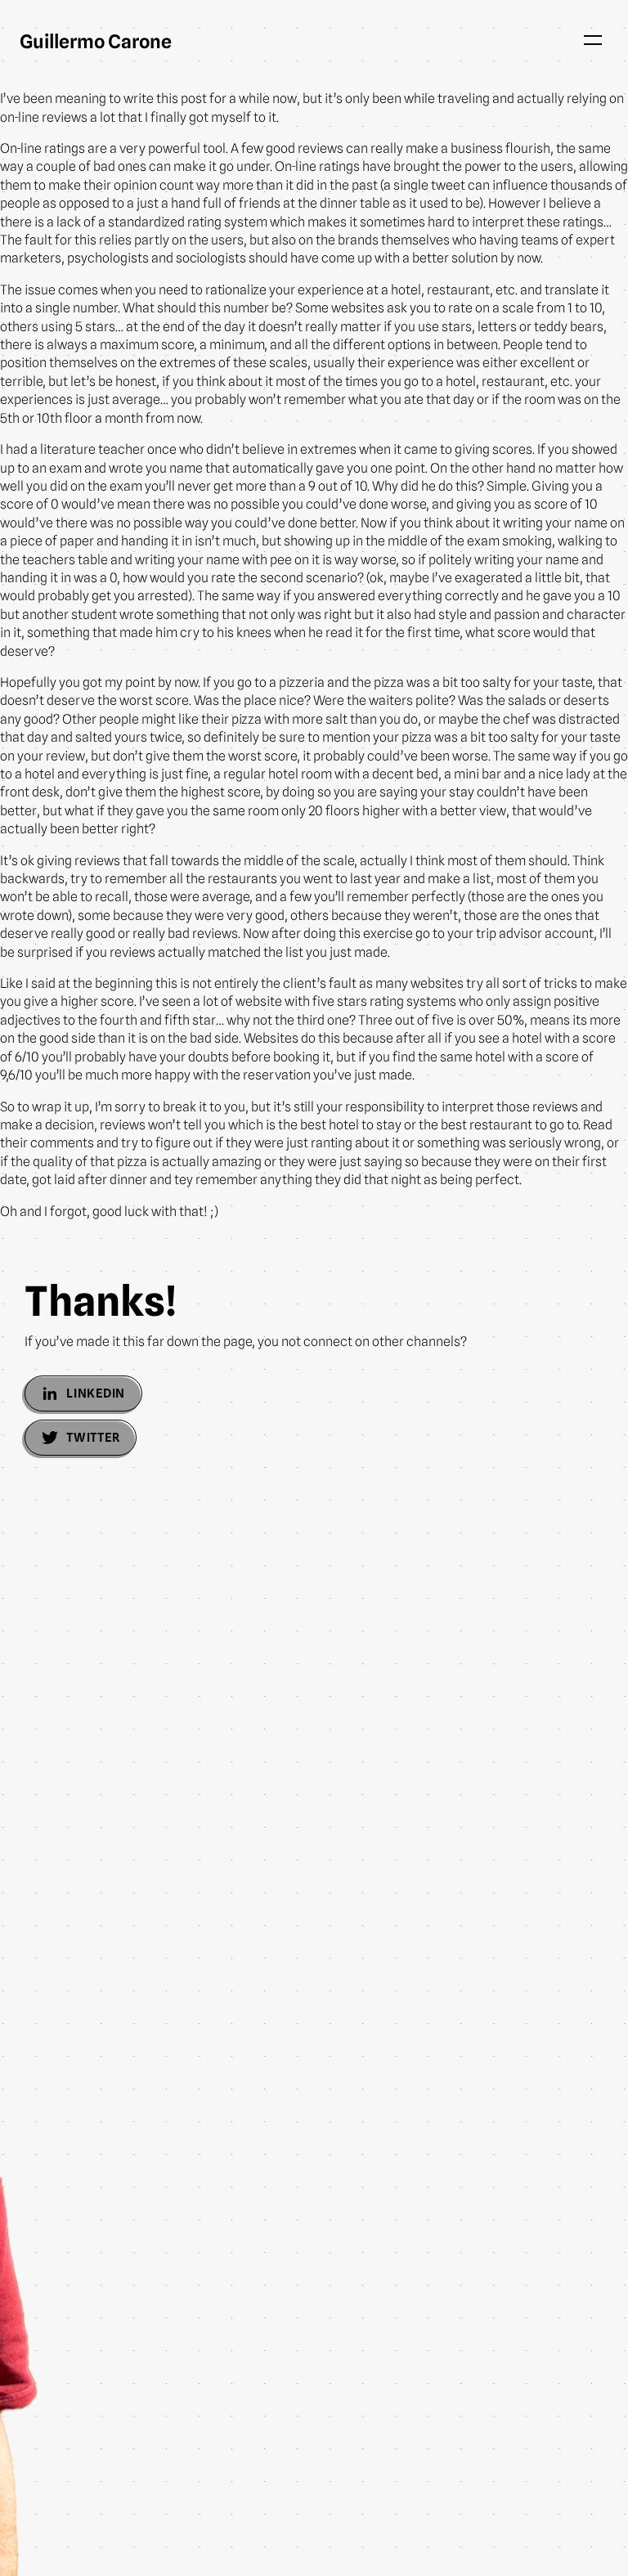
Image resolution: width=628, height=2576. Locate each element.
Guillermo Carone (96, 41)
